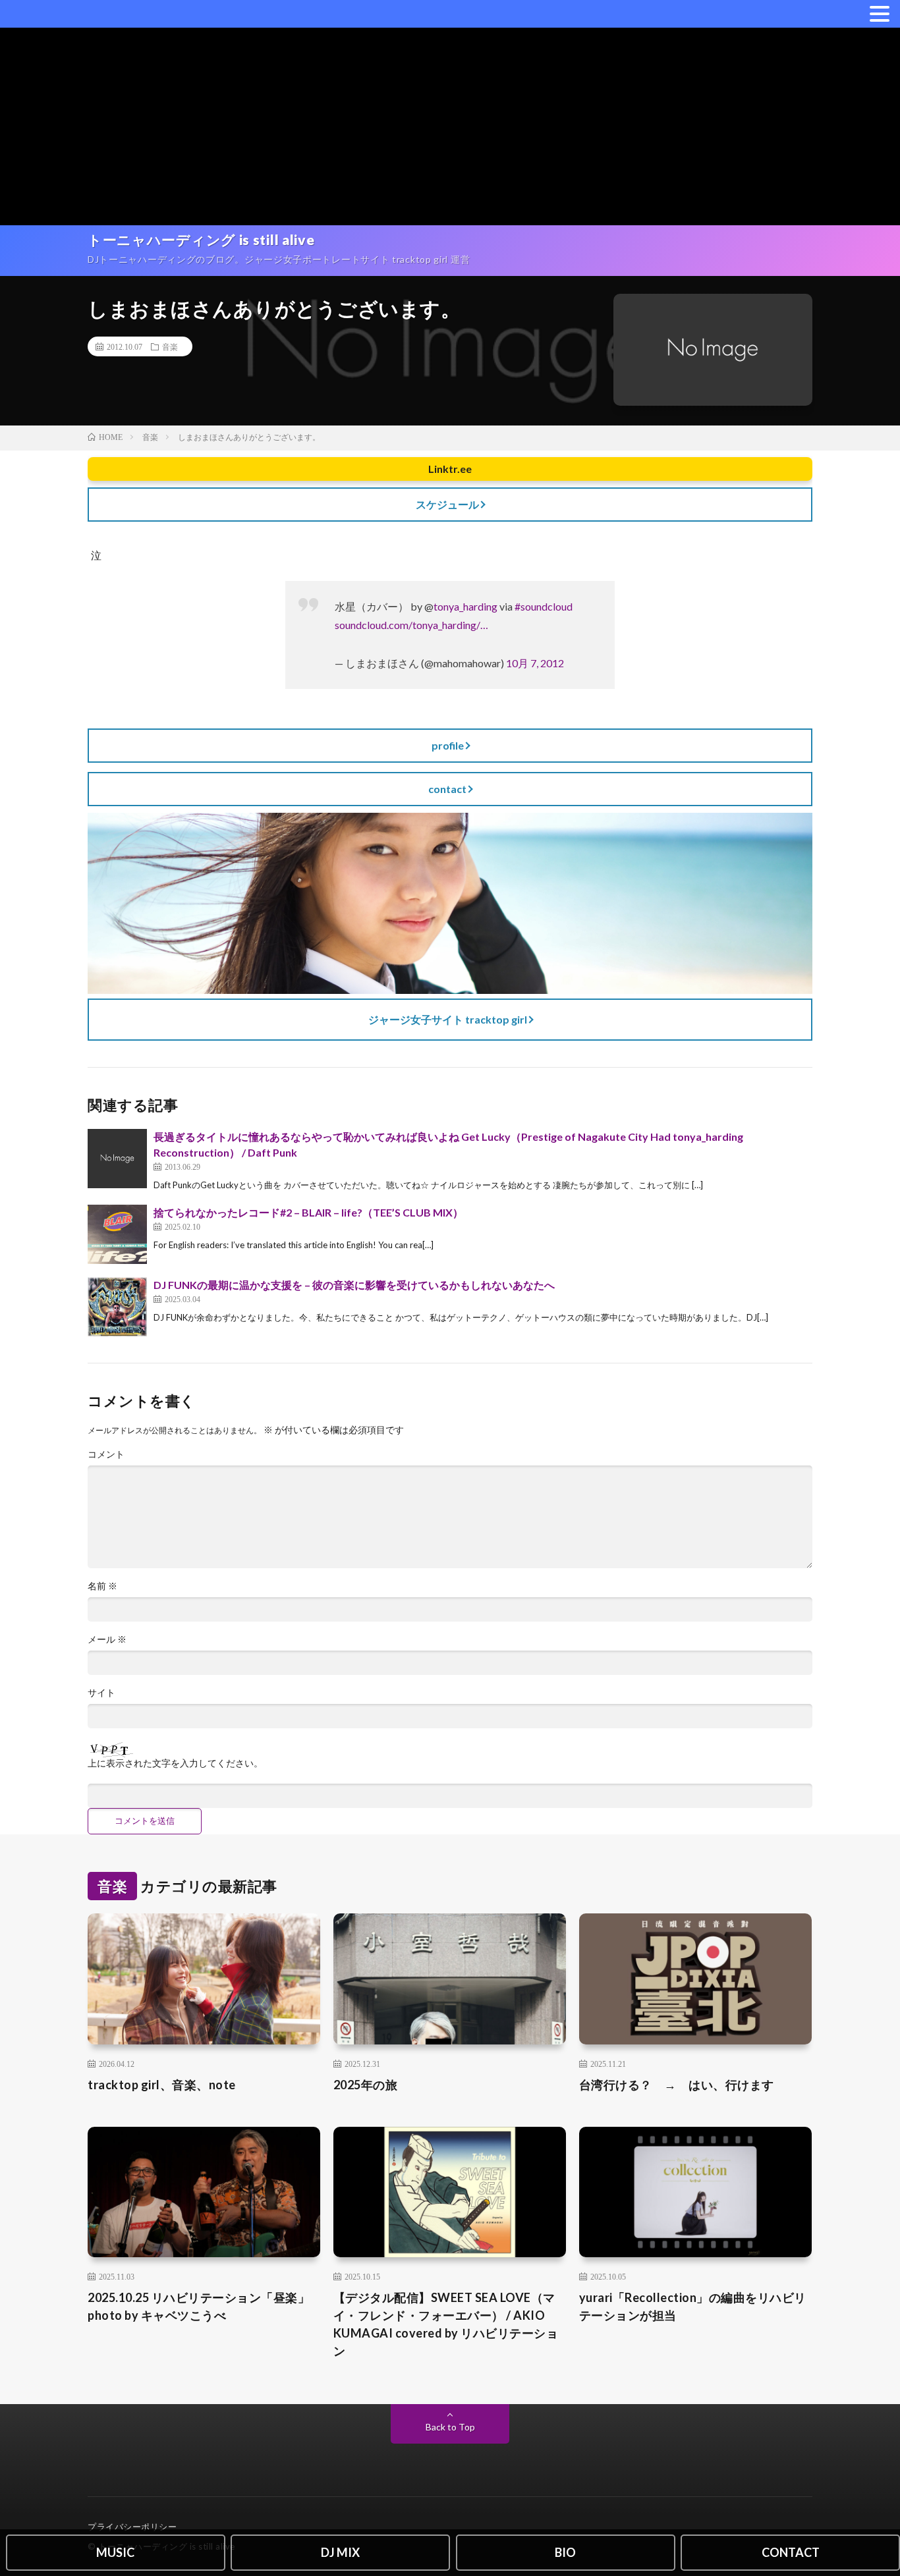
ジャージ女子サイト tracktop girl (448, 1019)
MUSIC (115, 2552)
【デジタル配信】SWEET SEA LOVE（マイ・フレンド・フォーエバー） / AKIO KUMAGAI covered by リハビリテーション (446, 2324)
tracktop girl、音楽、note (162, 2085)
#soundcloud (544, 606)
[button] (880, 13)
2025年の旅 (366, 2085)
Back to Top (450, 2427)
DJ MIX (340, 2552)
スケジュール (447, 504)
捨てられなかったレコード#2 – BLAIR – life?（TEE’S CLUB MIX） (308, 1212)
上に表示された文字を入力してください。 (175, 1763)
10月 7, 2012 (535, 663)
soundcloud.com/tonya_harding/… (411, 625)
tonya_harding (465, 606)
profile (448, 745)
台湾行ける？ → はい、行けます (677, 2085)
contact (447, 789)
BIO (565, 2552)
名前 (102, 1586)
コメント (106, 1454)
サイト (101, 1693)
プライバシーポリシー (132, 2527)
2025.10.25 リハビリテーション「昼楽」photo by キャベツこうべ (199, 2306)
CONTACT (791, 2552)
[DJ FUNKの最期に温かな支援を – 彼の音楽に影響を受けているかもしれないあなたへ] (117, 1307)
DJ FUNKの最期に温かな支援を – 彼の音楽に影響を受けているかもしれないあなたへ (354, 1285)
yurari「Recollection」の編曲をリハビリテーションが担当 (693, 2306)
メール (107, 1639)
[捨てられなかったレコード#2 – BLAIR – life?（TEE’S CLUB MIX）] (117, 1234)
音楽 (170, 346)
